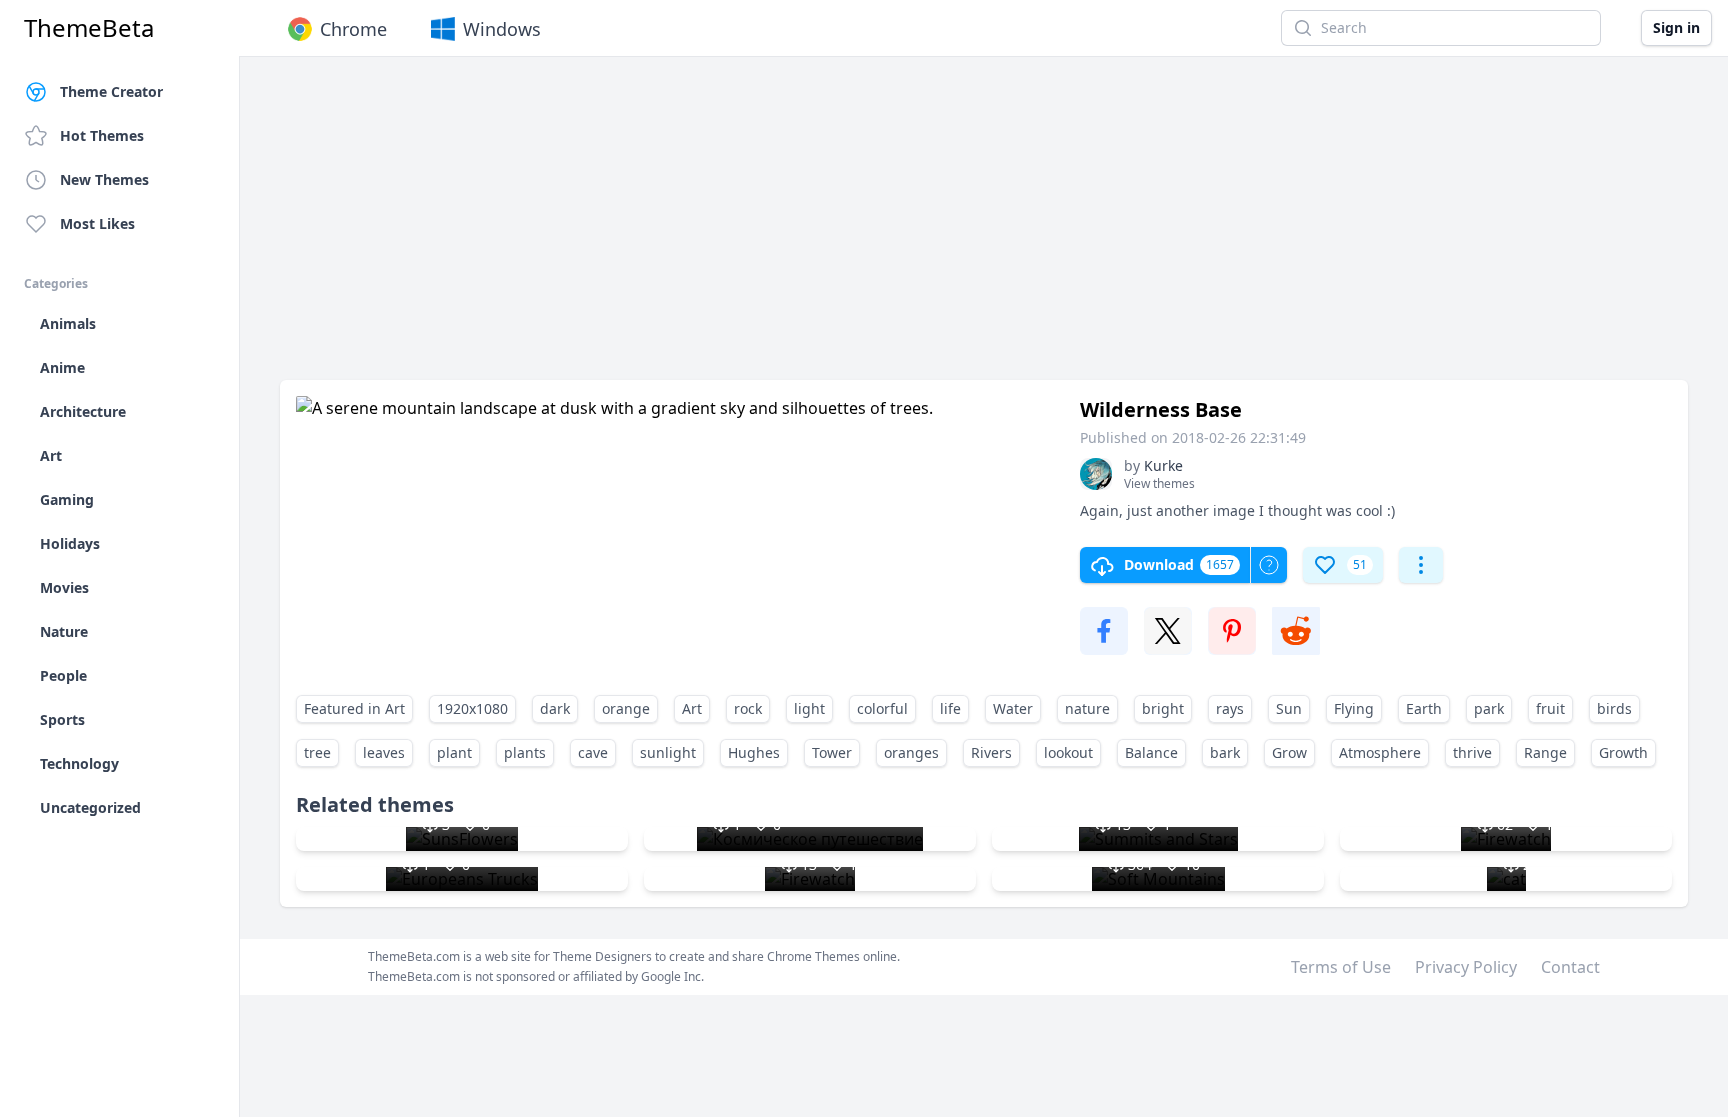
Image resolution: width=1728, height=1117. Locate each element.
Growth (1623, 752)
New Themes (104, 179)
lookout (1068, 752)
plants (525, 752)
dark (555, 708)
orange (626, 708)
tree (317, 752)
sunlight (668, 752)
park (1489, 708)
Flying (1354, 708)
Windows (502, 29)
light (809, 708)
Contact (1570, 967)
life (950, 708)
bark (1225, 752)
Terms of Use (1341, 967)
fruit (1550, 708)
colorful (882, 708)
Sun (1289, 708)
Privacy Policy (1466, 967)
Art (692, 708)
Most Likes (97, 223)
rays (1230, 708)
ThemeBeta (89, 28)
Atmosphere (1380, 752)
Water (1013, 708)
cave (593, 752)
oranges (911, 752)
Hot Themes (102, 135)
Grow (1289, 752)
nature (1087, 708)
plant (454, 752)
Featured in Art (354, 708)
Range (1545, 752)
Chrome (353, 29)
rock (748, 708)
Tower (832, 752)
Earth (1424, 708)
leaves (384, 752)
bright (1163, 708)
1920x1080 (472, 708)
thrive (1472, 752)
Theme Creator (111, 91)
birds (1614, 708)
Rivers (991, 752)
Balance (1151, 752)
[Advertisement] (880, 228)
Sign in (1676, 27)
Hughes (754, 752)
